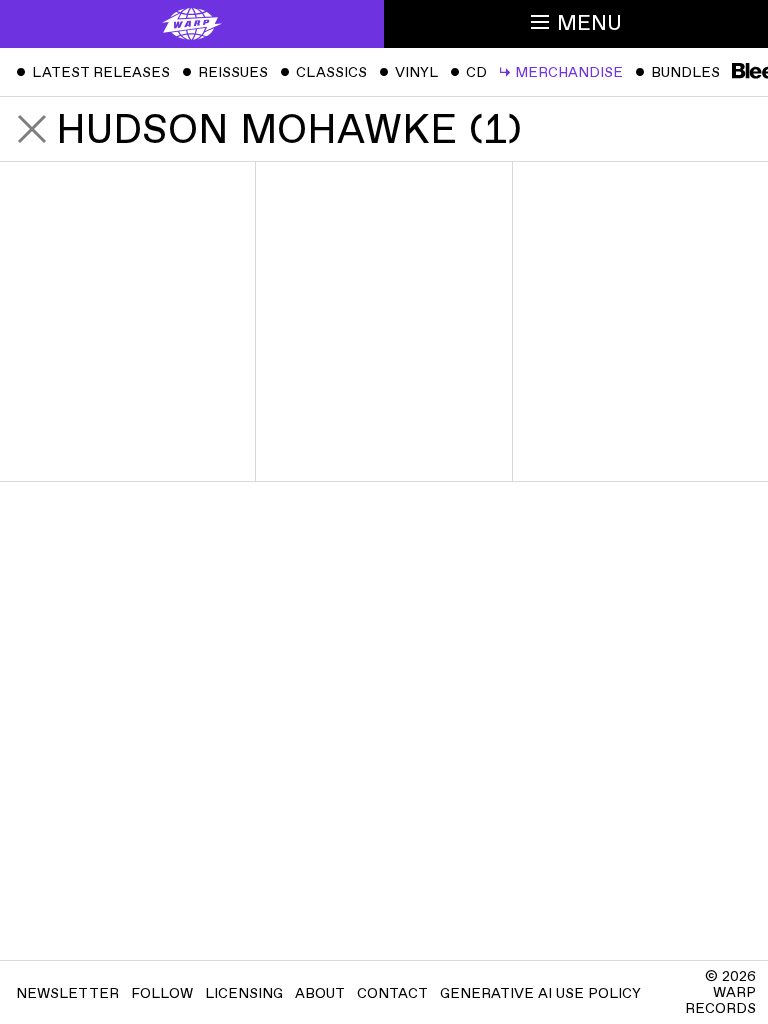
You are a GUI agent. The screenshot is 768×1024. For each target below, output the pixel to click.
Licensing (244, 993)
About (320, 993)
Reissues (225, 72)
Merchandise (561, 72)
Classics (323, 72)
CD (468, 72)
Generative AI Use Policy (540, 993)
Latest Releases (93, 72)
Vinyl (408, 72)
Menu (589, 23)
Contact (392, 993)
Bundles (677, 72)
